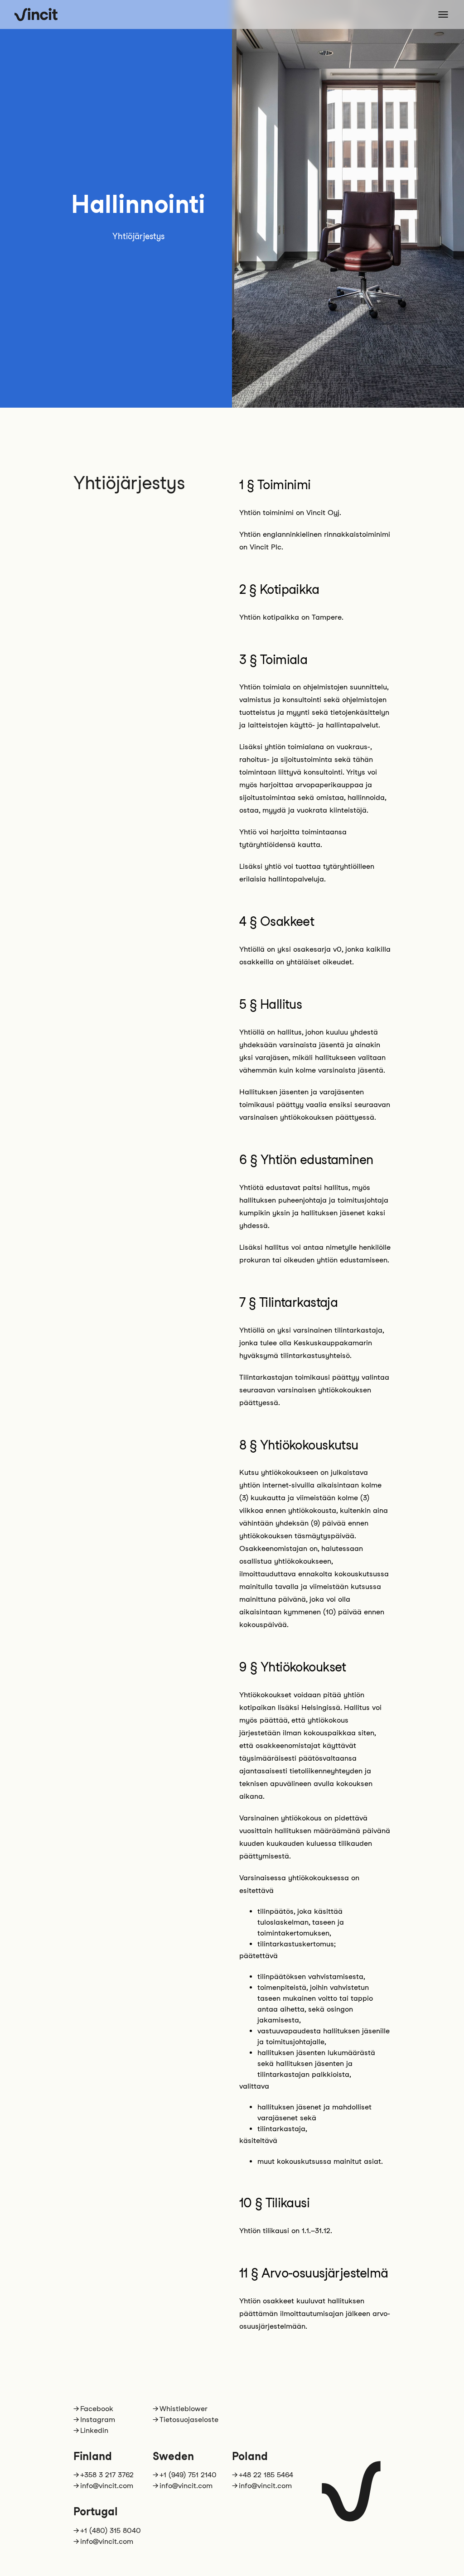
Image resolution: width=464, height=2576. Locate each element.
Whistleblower (184, 2409)
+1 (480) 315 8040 (111, 2530)
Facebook (97, 2409)
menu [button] (443, 14)
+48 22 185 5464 (266, 2475)
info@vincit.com (107, 2486)
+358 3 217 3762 (107, 2475)
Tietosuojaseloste (189, 2420)
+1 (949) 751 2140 (188, 2475)
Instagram (98, 2420)
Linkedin (94, 2430)
